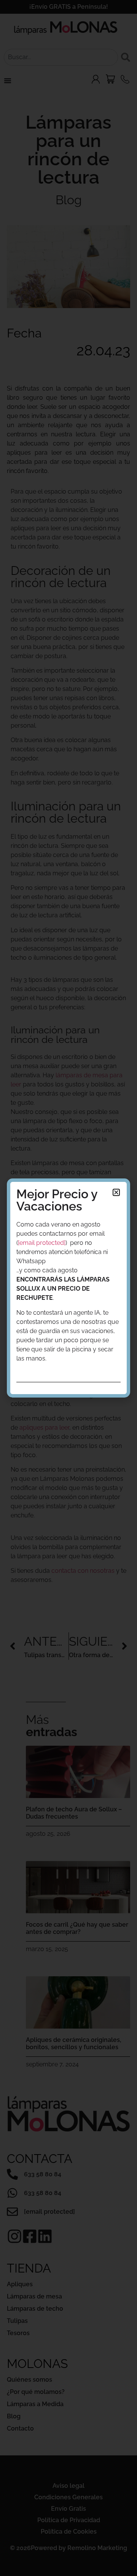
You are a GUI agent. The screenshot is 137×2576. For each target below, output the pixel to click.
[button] (116, 1192)
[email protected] (42, 1243)
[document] (68, 1288)
